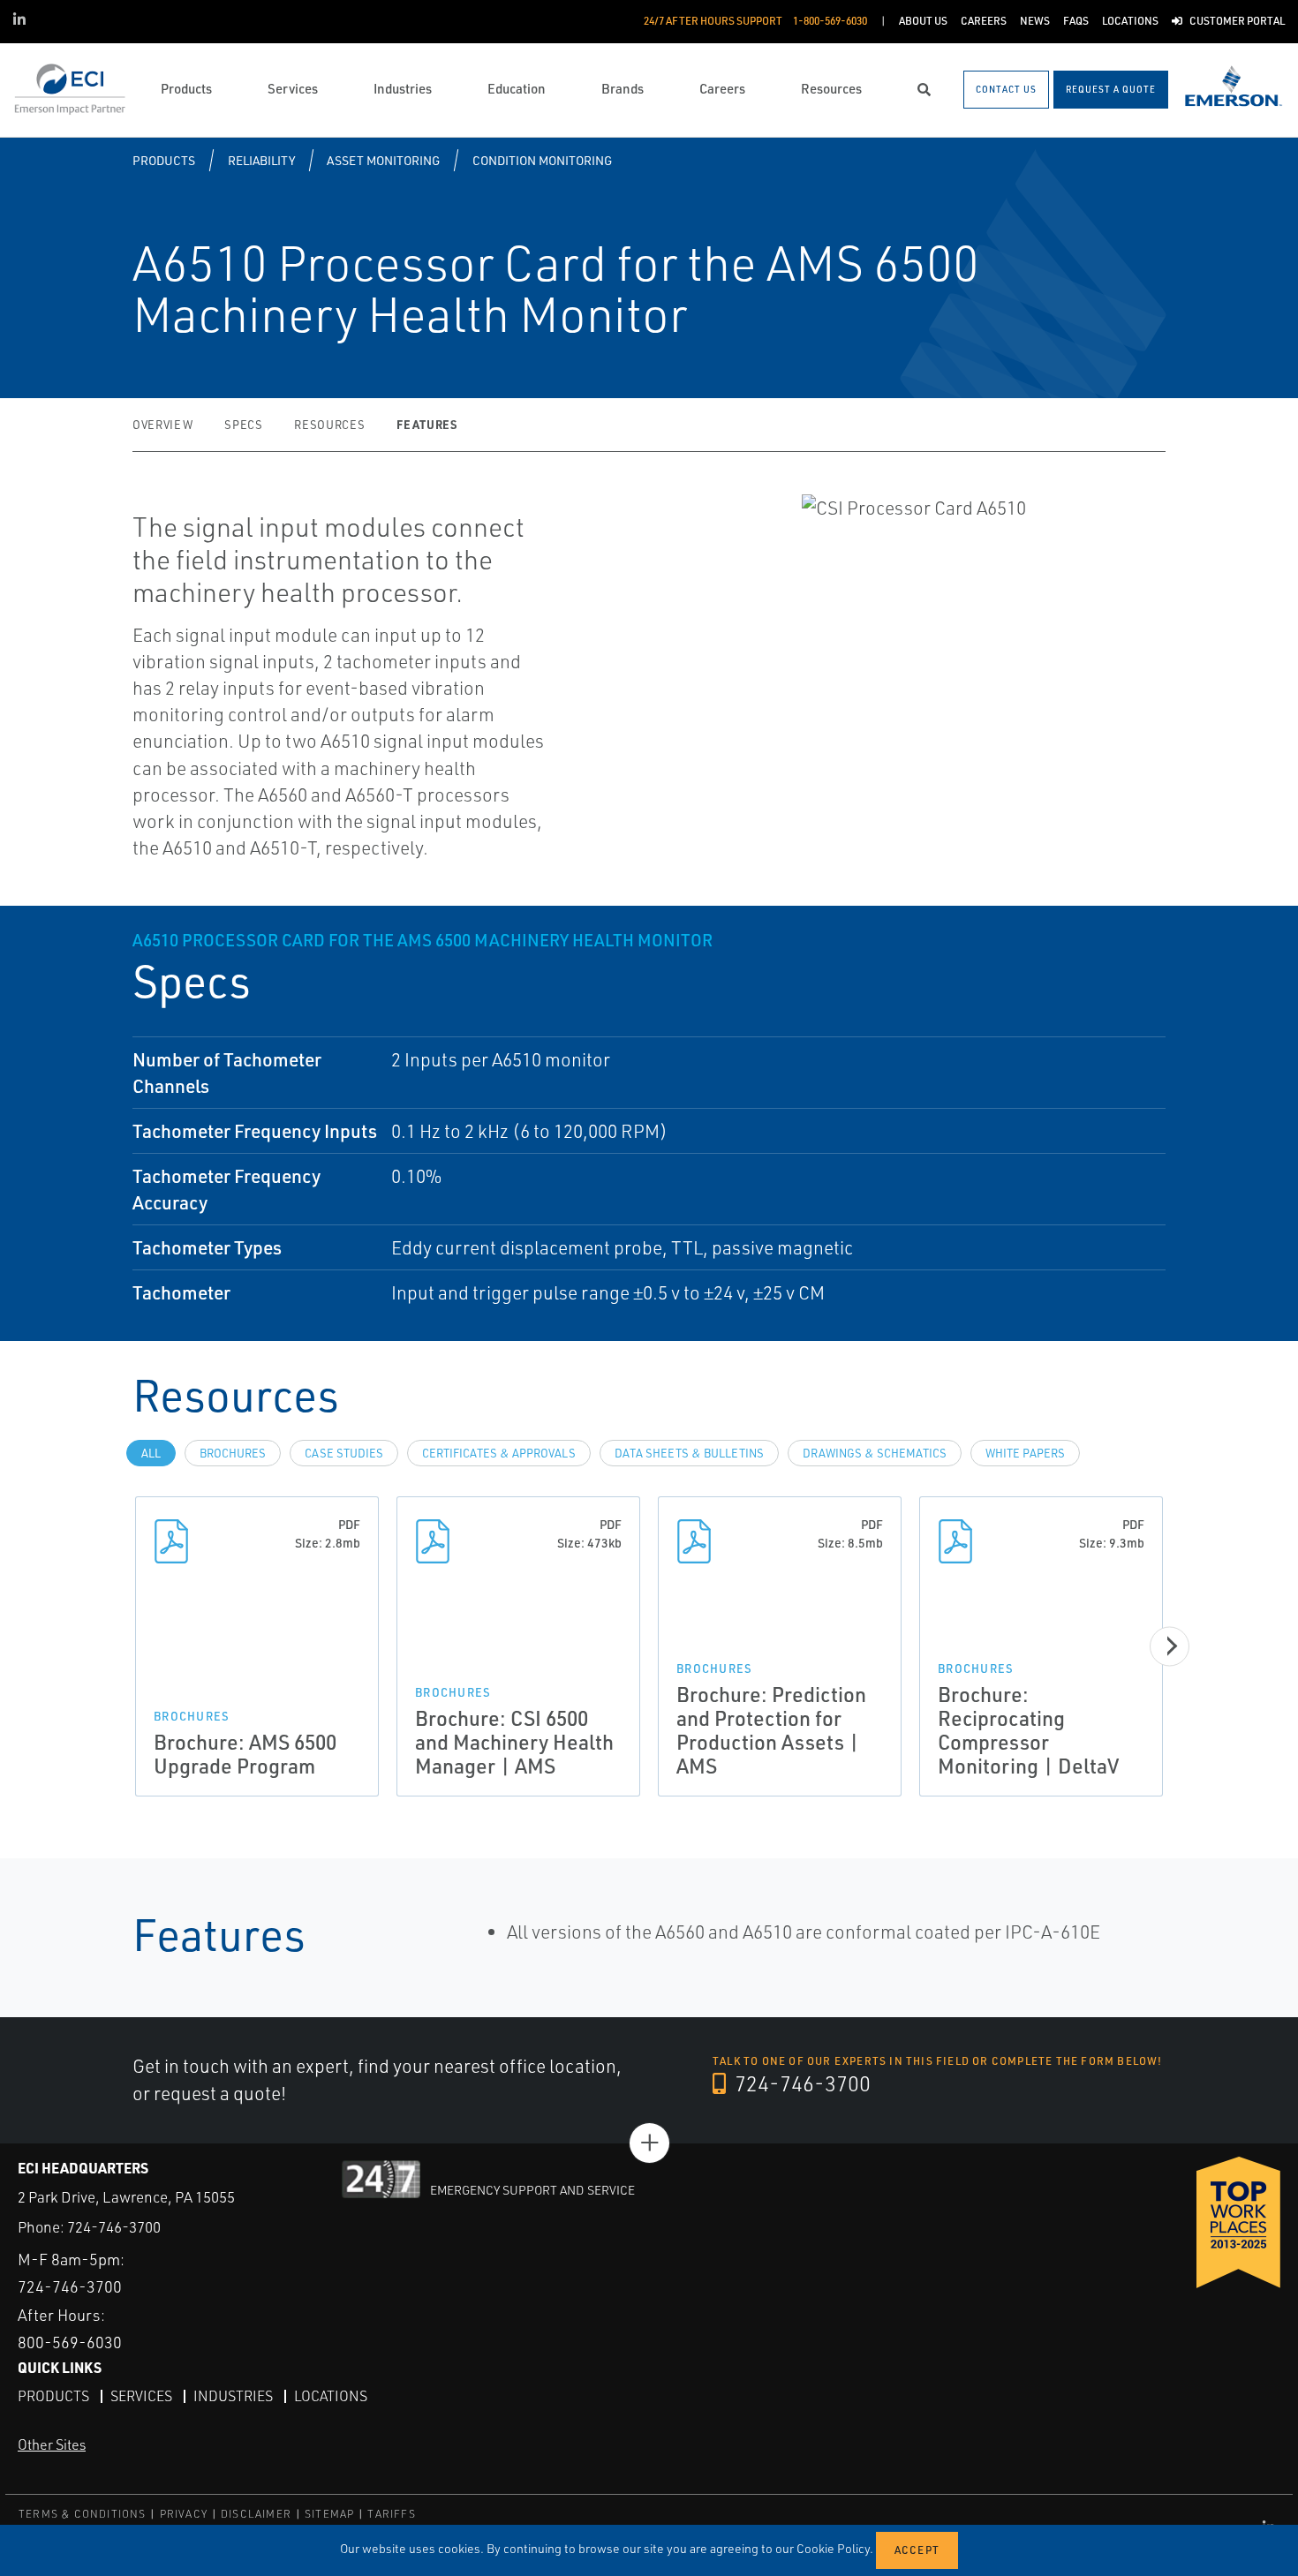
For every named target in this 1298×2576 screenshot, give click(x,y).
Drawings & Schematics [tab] (875, 1453)
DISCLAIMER (256, 2514)
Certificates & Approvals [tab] (499, 1453)
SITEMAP (329, 2514)
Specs (243, 425)
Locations (331, 2396)
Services (141, 2396)
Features (426, 424)
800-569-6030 (70, 2342)
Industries (233, 2396)
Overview (162, 425)
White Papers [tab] (1025, 1453)
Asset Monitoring (383, 160)
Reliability (261, 160)
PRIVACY (184, 2514)
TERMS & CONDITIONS (83, 2514)
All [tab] (151, 1453)
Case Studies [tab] (344, 1453)
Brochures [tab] (233, 1453)
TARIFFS (391, 2514)
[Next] (1170, 1646)
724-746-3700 (800, 2083)
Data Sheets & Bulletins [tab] (689, 1453)
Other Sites (52, 2444)
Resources (329, 425)
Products (164, 160)
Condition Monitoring (542, 160)
